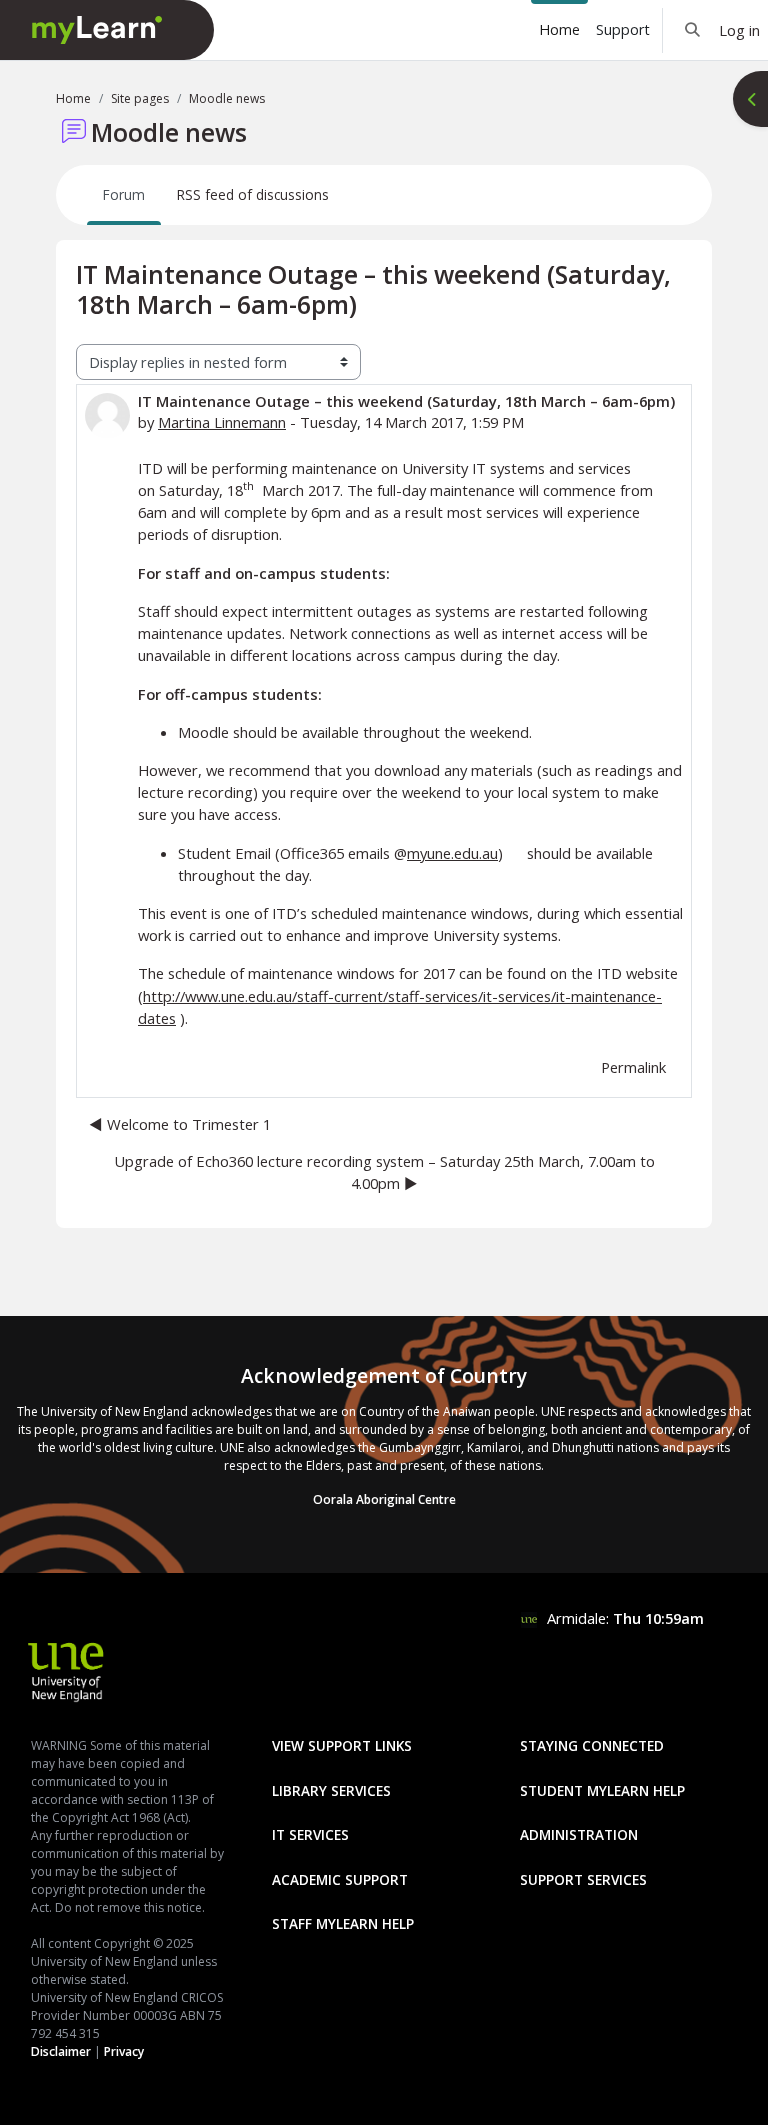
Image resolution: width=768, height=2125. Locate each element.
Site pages (140, 98)
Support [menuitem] (623, 29)
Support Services (583, 1879)
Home (73, 98)
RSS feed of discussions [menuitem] (253, 194)
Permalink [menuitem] (633, 1067)
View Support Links (342, 1745)
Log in (739, 30)
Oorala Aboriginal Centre (384, 1499)
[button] (693, 30)
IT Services (310, 1834)
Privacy (124, 2051)
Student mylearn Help (602, 1790)
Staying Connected (592, 1745)
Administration (579, 1834)
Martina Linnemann (222, 422)
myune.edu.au (452, 853)
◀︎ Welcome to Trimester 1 (180, 1124)
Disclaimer (61, 2051)
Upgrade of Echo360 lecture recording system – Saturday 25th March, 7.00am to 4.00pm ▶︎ (384, 1172)
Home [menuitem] (559, 29)
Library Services (331, 1790)
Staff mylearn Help (343, 1923)
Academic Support (340, 1879)
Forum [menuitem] (124, 194)
